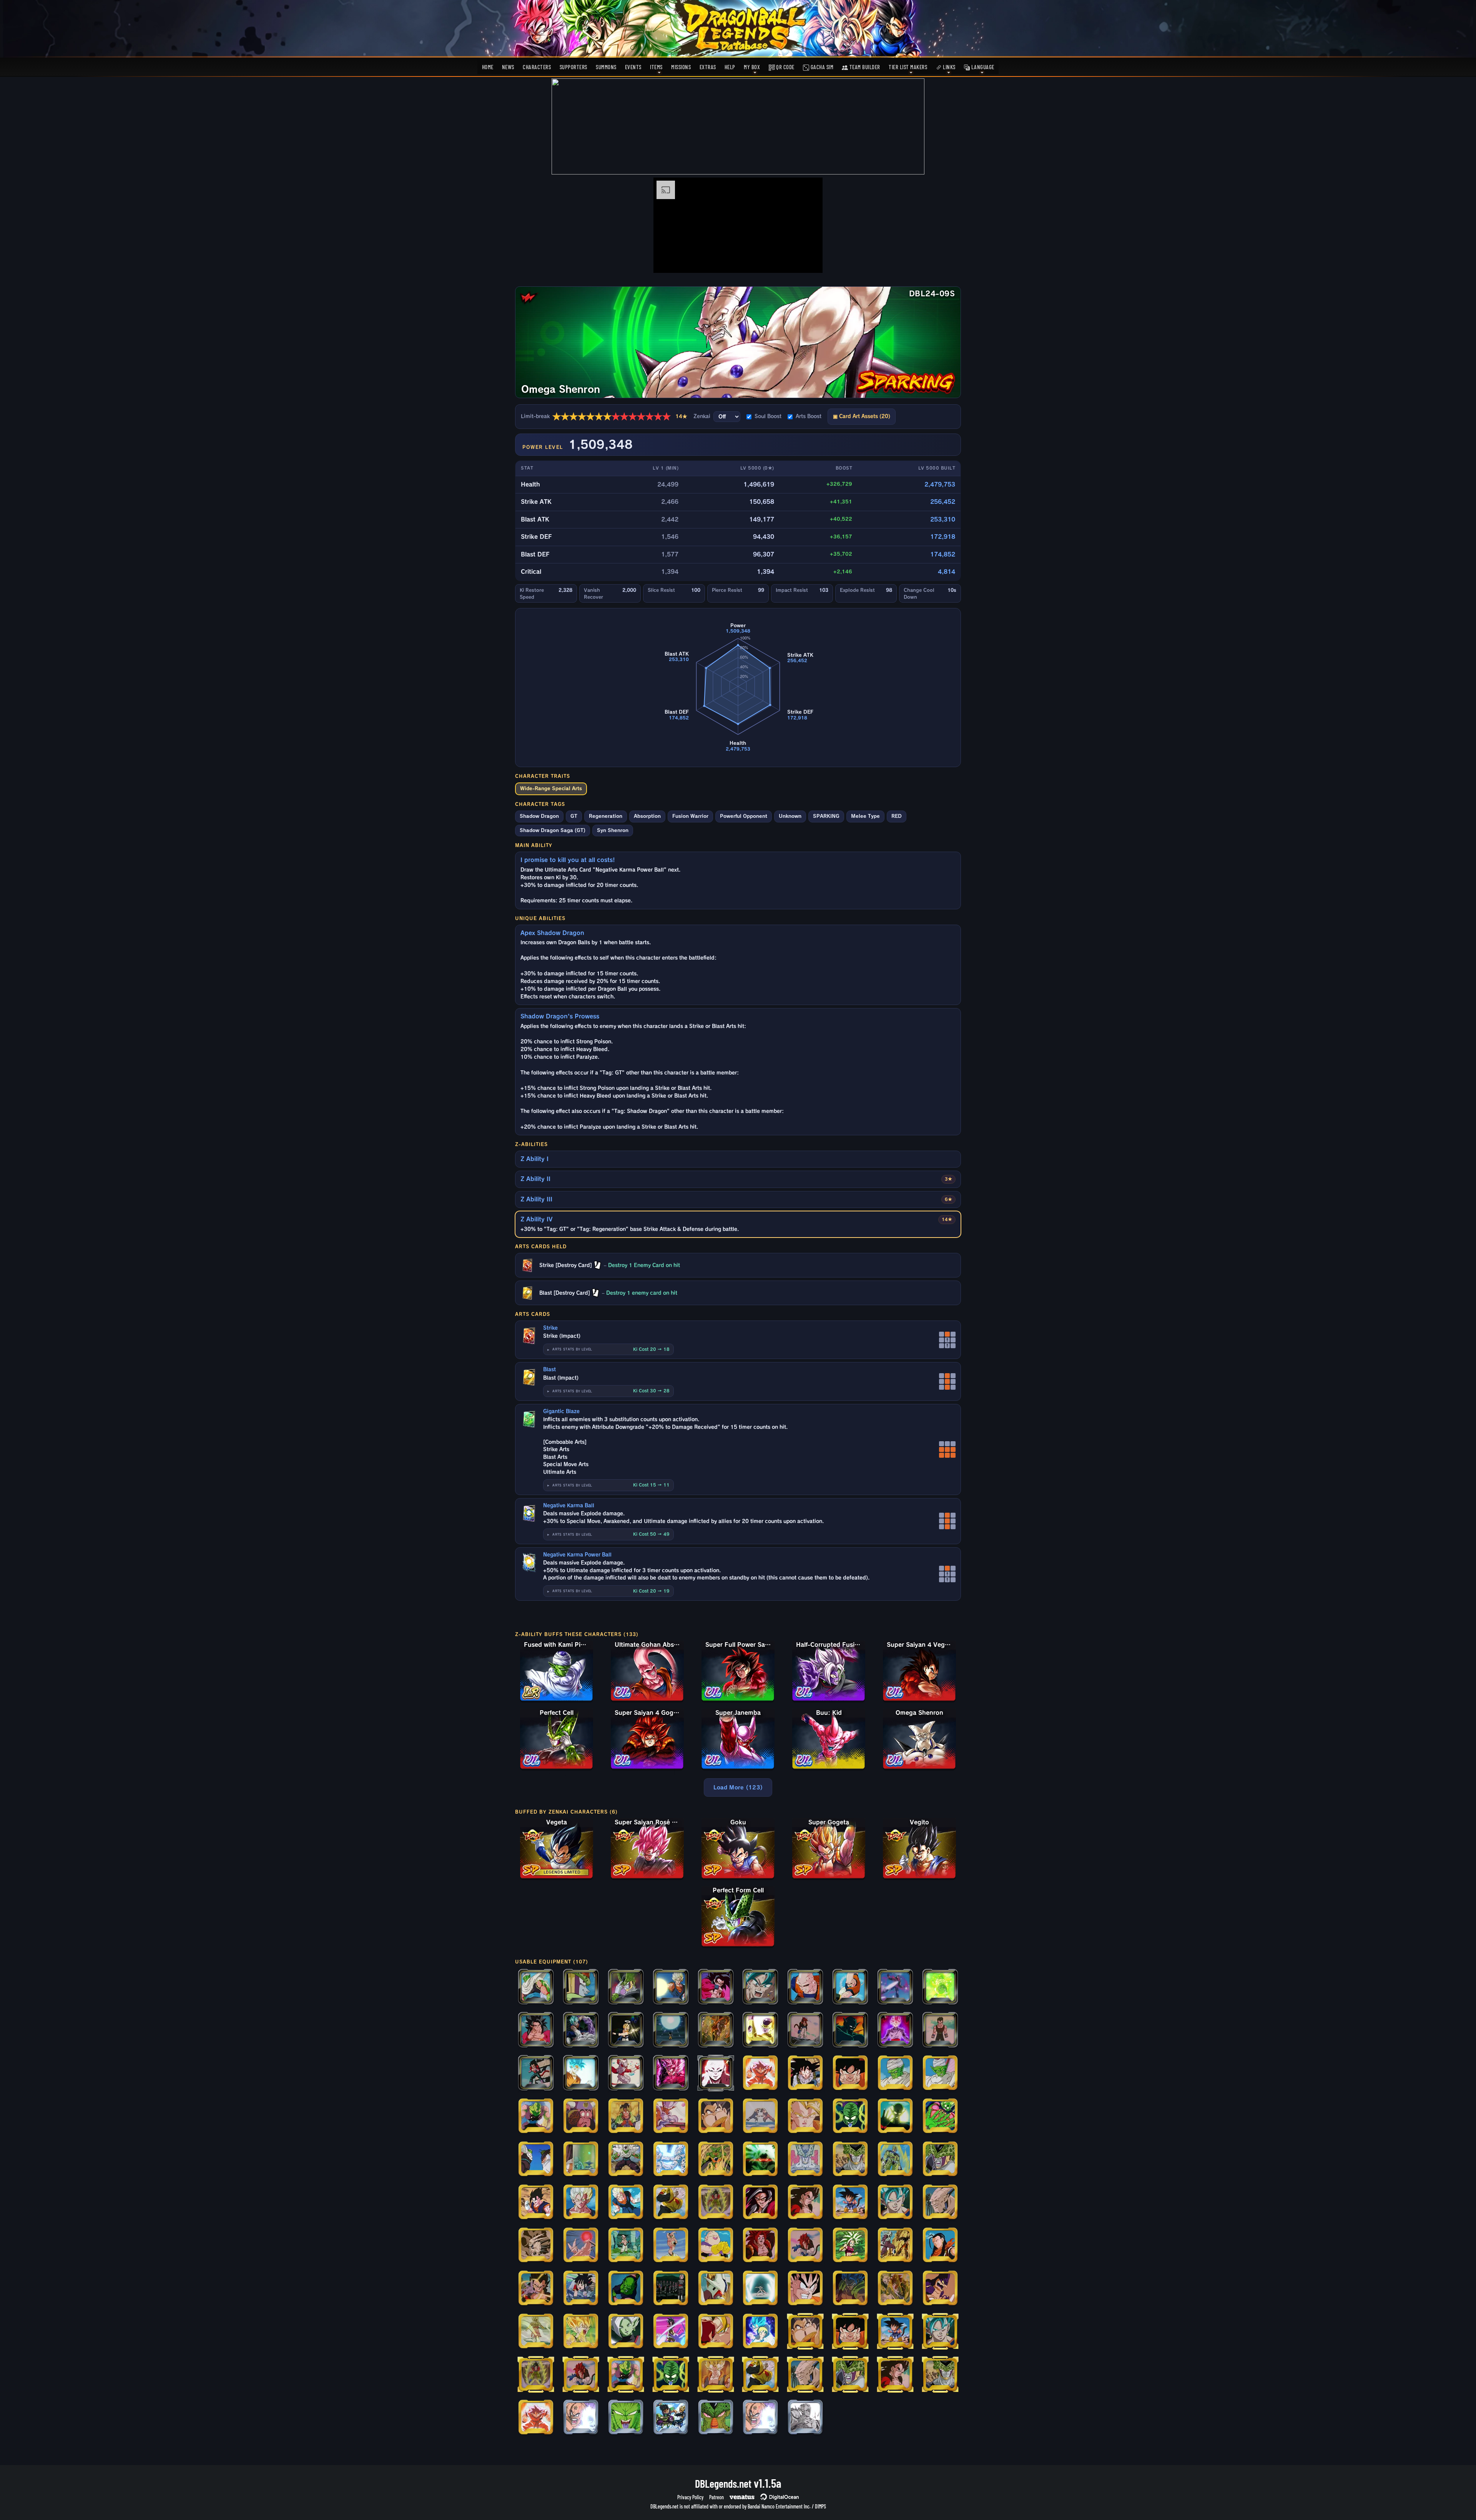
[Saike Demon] (626, 2116)
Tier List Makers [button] (908, 67)
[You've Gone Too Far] (716, 2203)
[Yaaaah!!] (536, 2116)
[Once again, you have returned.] (716, 2073)
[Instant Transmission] (626, 1987)
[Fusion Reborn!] (716, 2375)
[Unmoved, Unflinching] (671, 2332)
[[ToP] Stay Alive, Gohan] (805, 2418)
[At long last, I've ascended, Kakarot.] (805, 2203)
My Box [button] (752, 67)
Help (730, 67)
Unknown (790, 816)
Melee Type (865, 816)
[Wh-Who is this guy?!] (671, 2418)
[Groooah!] (850, 2116)
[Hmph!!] (626, 2030)
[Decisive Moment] (850, 2289)
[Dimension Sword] (671, 2116)
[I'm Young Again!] (895, 2116)
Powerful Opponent (744, 816)
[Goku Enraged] (805, 2289)
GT (574, 816)
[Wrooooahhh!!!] (895, 1987)
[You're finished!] (850, 1987)
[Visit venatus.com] (808, 261)
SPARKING (826, 816)
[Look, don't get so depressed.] (581, 2203)
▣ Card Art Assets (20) (862, 416)
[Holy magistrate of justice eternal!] (626, 2332)
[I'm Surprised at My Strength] (716, 1987)
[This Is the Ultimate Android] (940, 2246)
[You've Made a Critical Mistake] (895, 2073)
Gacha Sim (821, 67)
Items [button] (656, 67)
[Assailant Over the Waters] (536, 2332)
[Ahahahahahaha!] (626, 2246)
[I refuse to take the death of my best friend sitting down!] (581, 2332)
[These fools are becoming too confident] (536, 2246)
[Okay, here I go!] (850, 2246)
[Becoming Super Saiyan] (760, 2160)
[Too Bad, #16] (581, 1987)
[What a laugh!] (895, 2246)
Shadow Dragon (539, 816)
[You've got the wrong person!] (626, 2160)
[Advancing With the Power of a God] (760, 2332)
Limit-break (604, 417)
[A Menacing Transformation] (716, 2289)
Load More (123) (738, 1787)
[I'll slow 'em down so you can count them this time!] (716, 2030)
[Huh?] (805, 2073)
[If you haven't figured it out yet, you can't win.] (850, 2030)
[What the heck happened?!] (536, 2073)
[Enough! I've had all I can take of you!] (536, 2289)
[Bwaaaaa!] (716, 2160)
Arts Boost (809, 416)
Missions (681, 67)
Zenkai (702, 416)
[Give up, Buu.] (671, 1987)
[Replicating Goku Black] (671, 2289)
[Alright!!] (536, 2203)
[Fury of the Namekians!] (626, 2418)
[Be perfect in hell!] (760, 1987)
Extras (708, 67)
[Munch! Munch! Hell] (581, 2116)
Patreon (716, 2497)
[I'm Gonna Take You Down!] (805, 2116)
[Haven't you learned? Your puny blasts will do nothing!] (940, 2289)
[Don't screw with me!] (805, 1987)
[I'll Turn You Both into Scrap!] (850, 2073)
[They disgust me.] (626, 2203)
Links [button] (949, 67)
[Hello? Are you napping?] (805, 2030)
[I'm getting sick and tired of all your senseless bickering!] (581, 2246)
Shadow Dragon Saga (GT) (553, 830)
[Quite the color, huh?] (895, 2030)
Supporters (573, 67)
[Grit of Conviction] (716, 2332)
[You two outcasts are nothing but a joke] (940, 2203)
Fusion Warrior (690, 816)
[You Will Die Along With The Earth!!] (940, 2160)
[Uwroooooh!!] (626, 2289)
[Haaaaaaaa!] (671, 2160)
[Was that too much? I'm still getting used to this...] (760, 2030)
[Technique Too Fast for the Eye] (895, 2289)
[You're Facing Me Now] (760, 2203)
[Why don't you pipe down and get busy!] (940, 2030)
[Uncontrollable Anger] (940, 1987)
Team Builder (864, 67)
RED (897, 816)
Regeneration (606, 816)
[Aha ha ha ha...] (716, 2246)
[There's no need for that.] (716, 2418)
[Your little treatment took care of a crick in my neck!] (760, 2246)
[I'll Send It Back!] (940, 2116)
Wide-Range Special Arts (551, 788)
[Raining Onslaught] (626, 2073)
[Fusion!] (760, 2116)
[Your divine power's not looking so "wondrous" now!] (581, 2030)
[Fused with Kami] (536, 2160)
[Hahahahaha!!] (805, 2246)
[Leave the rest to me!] (850, 2203)
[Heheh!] (536, 2030)
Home (488, 67)
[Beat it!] (940, 2073)
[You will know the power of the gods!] (671, 2073)
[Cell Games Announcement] (805, 2160)
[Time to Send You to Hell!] (716, 2116)
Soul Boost (768, 416)
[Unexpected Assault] (760, 2289)
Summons (606, 67)
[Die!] (581, 2418)
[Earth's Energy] (671, 2030)
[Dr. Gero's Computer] (581, 2160)
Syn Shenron (613, 830)
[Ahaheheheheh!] (671, 2246)
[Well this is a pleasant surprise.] (895, 2160)
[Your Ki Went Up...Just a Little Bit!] (850, 2160)
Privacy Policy (690, 2497)
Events (633, 67)
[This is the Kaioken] (760, 2073)
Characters (537, 67)
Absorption (647, 816)
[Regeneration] (536, 1987)
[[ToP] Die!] (760, 2418)
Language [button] (982, 67)
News (508, 67)
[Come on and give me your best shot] (895, 2203)
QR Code (785, 67)
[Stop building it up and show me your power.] (581, 2073)
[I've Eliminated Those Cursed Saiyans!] (671, 2203)
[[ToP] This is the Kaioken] (536, 2418)
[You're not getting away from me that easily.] (581, 2289)
